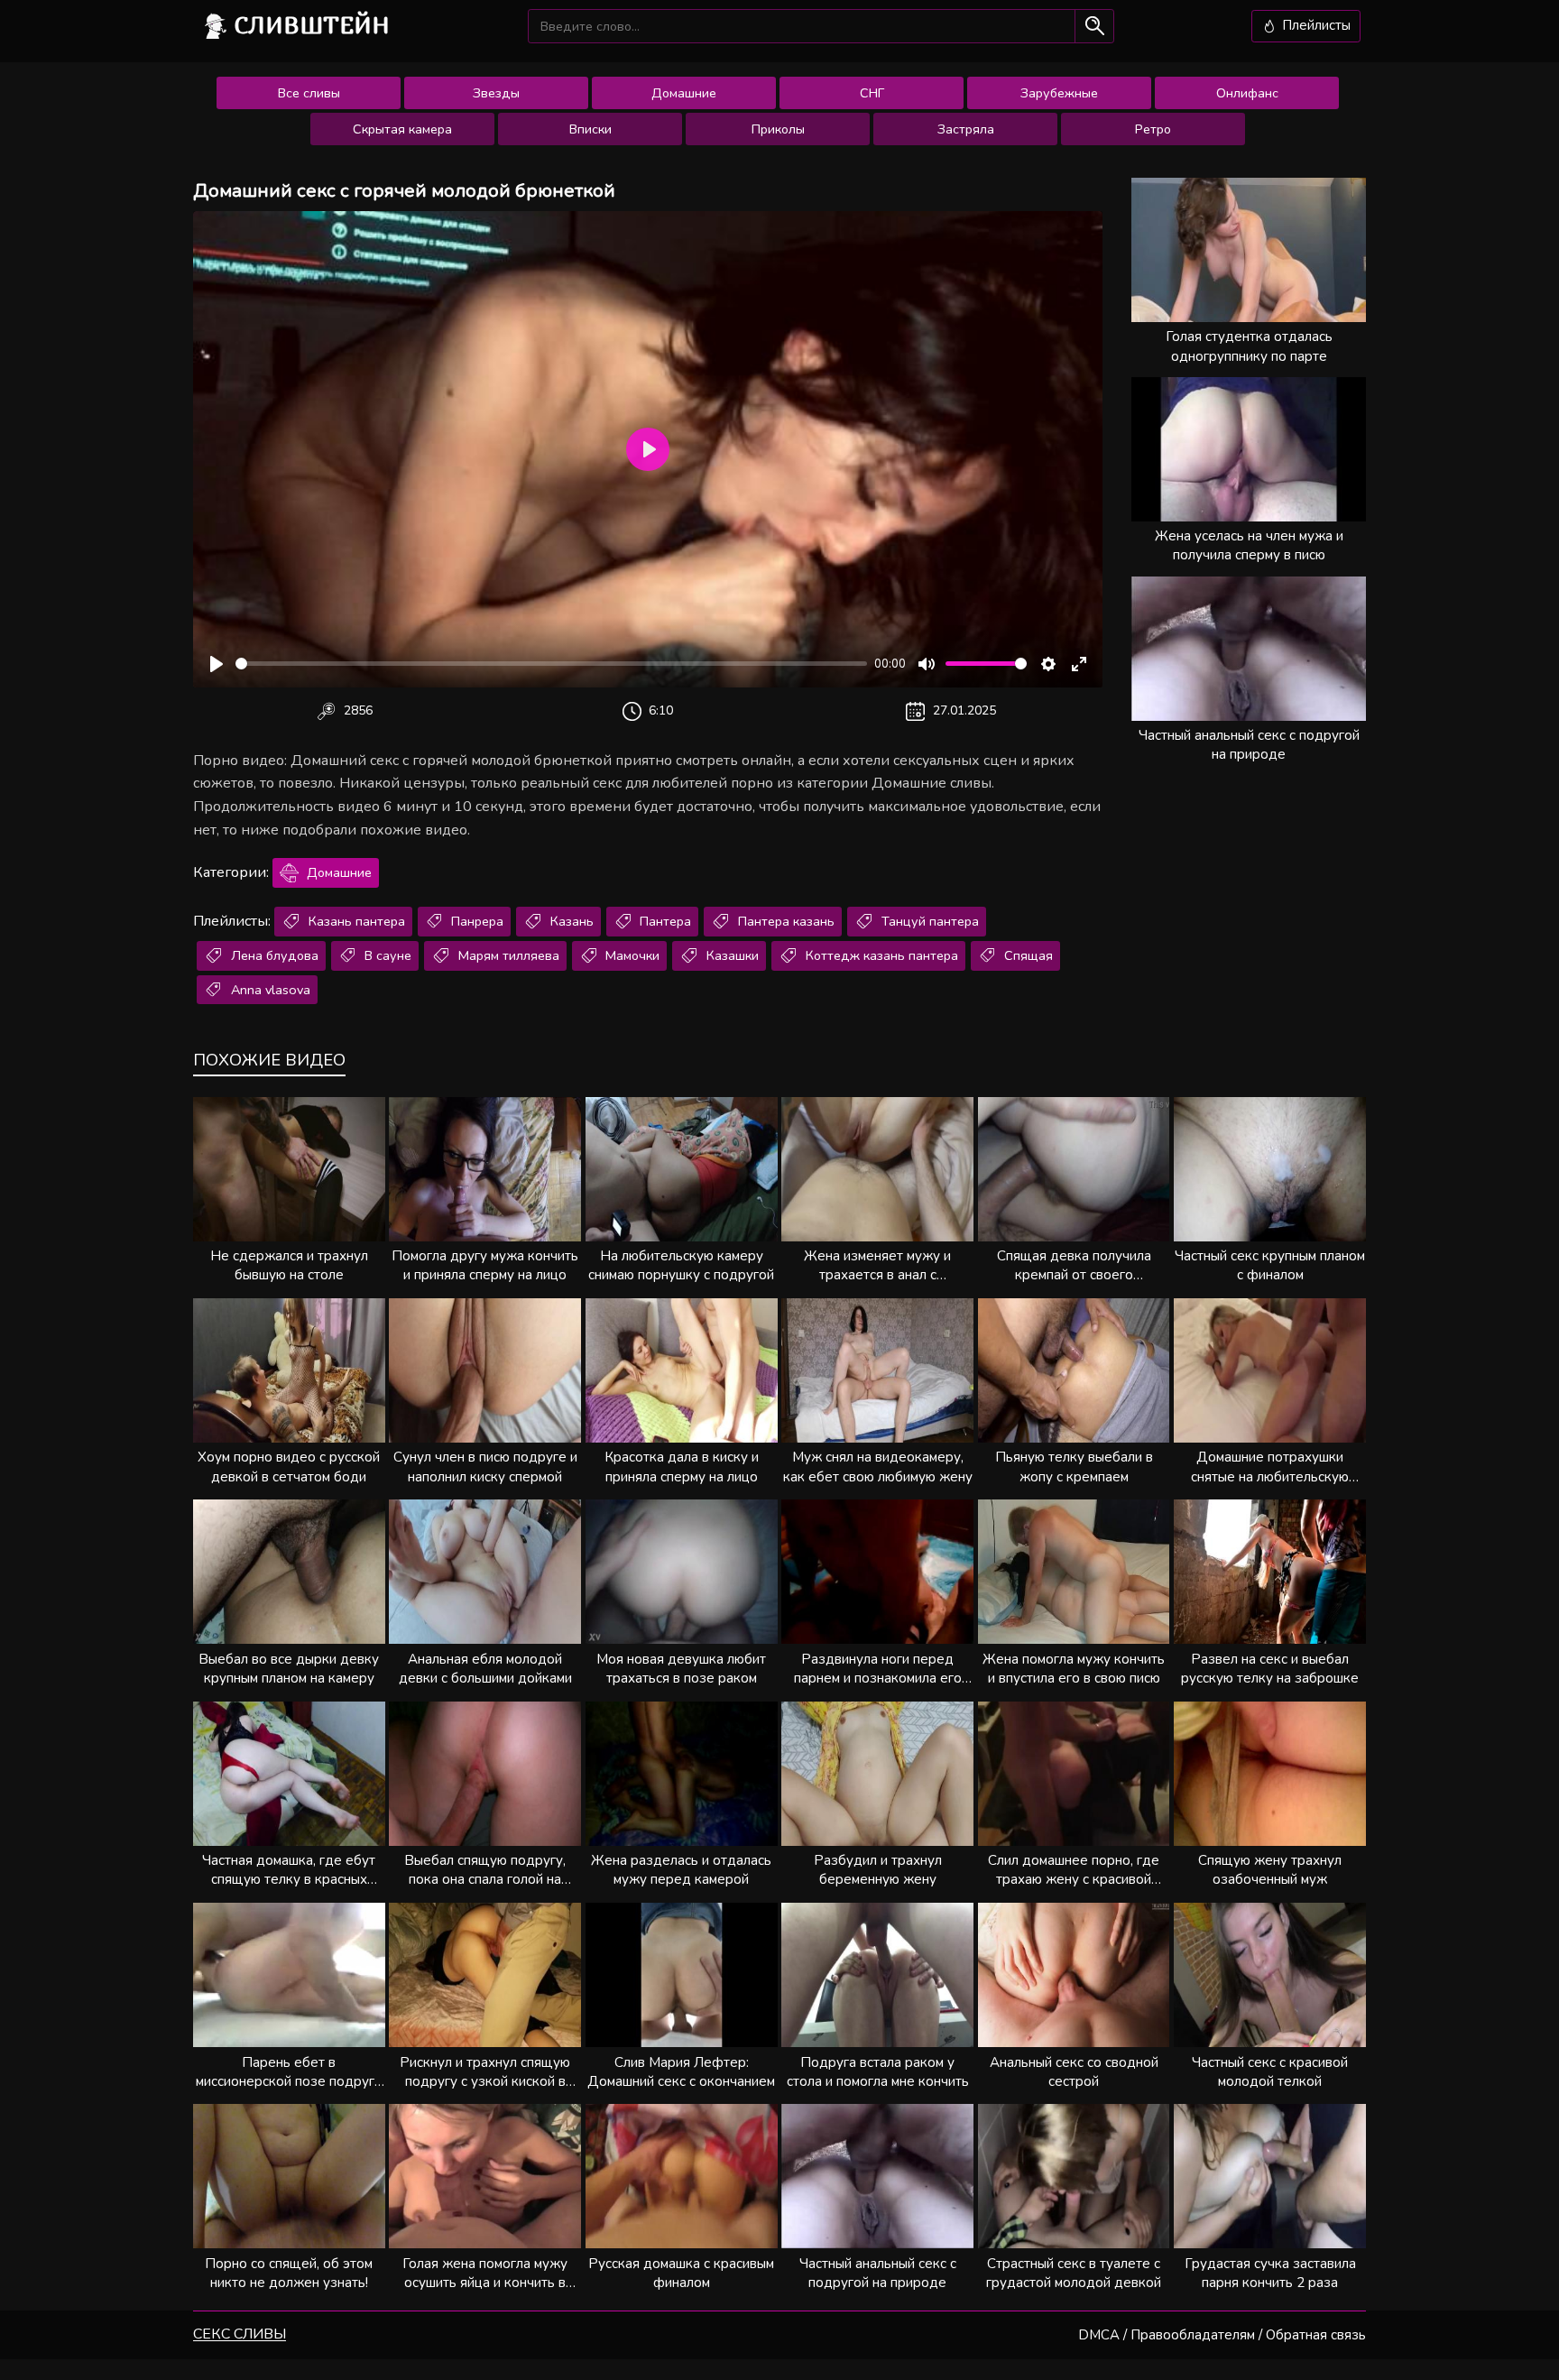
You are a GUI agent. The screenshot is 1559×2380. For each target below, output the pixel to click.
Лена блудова (273, 955)
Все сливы (309, 93)
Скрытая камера (402, 129)
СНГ (872, 93)
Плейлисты (1315, 25)
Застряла (966, 129)
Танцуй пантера (928, 921)
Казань (570, 921)
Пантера (664, 921)
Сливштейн (312, 25)
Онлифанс (1247, 93)
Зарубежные (1059, 93)
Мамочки (631, 955)
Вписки (590, 129)
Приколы (778, 129)
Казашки (731, 955)
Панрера (475, 921)
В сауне (386, 955)
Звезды (496, 93)
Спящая (1027, 955)
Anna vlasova (269, 990)
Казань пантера (355, 921)
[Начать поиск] (1094, 26)
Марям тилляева (507, 955)
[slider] (551, 664)
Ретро (1153, 129)
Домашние (684, 93)
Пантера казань (784, 921)
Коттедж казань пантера (880, 955)
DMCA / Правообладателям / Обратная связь (1222, 2335)
